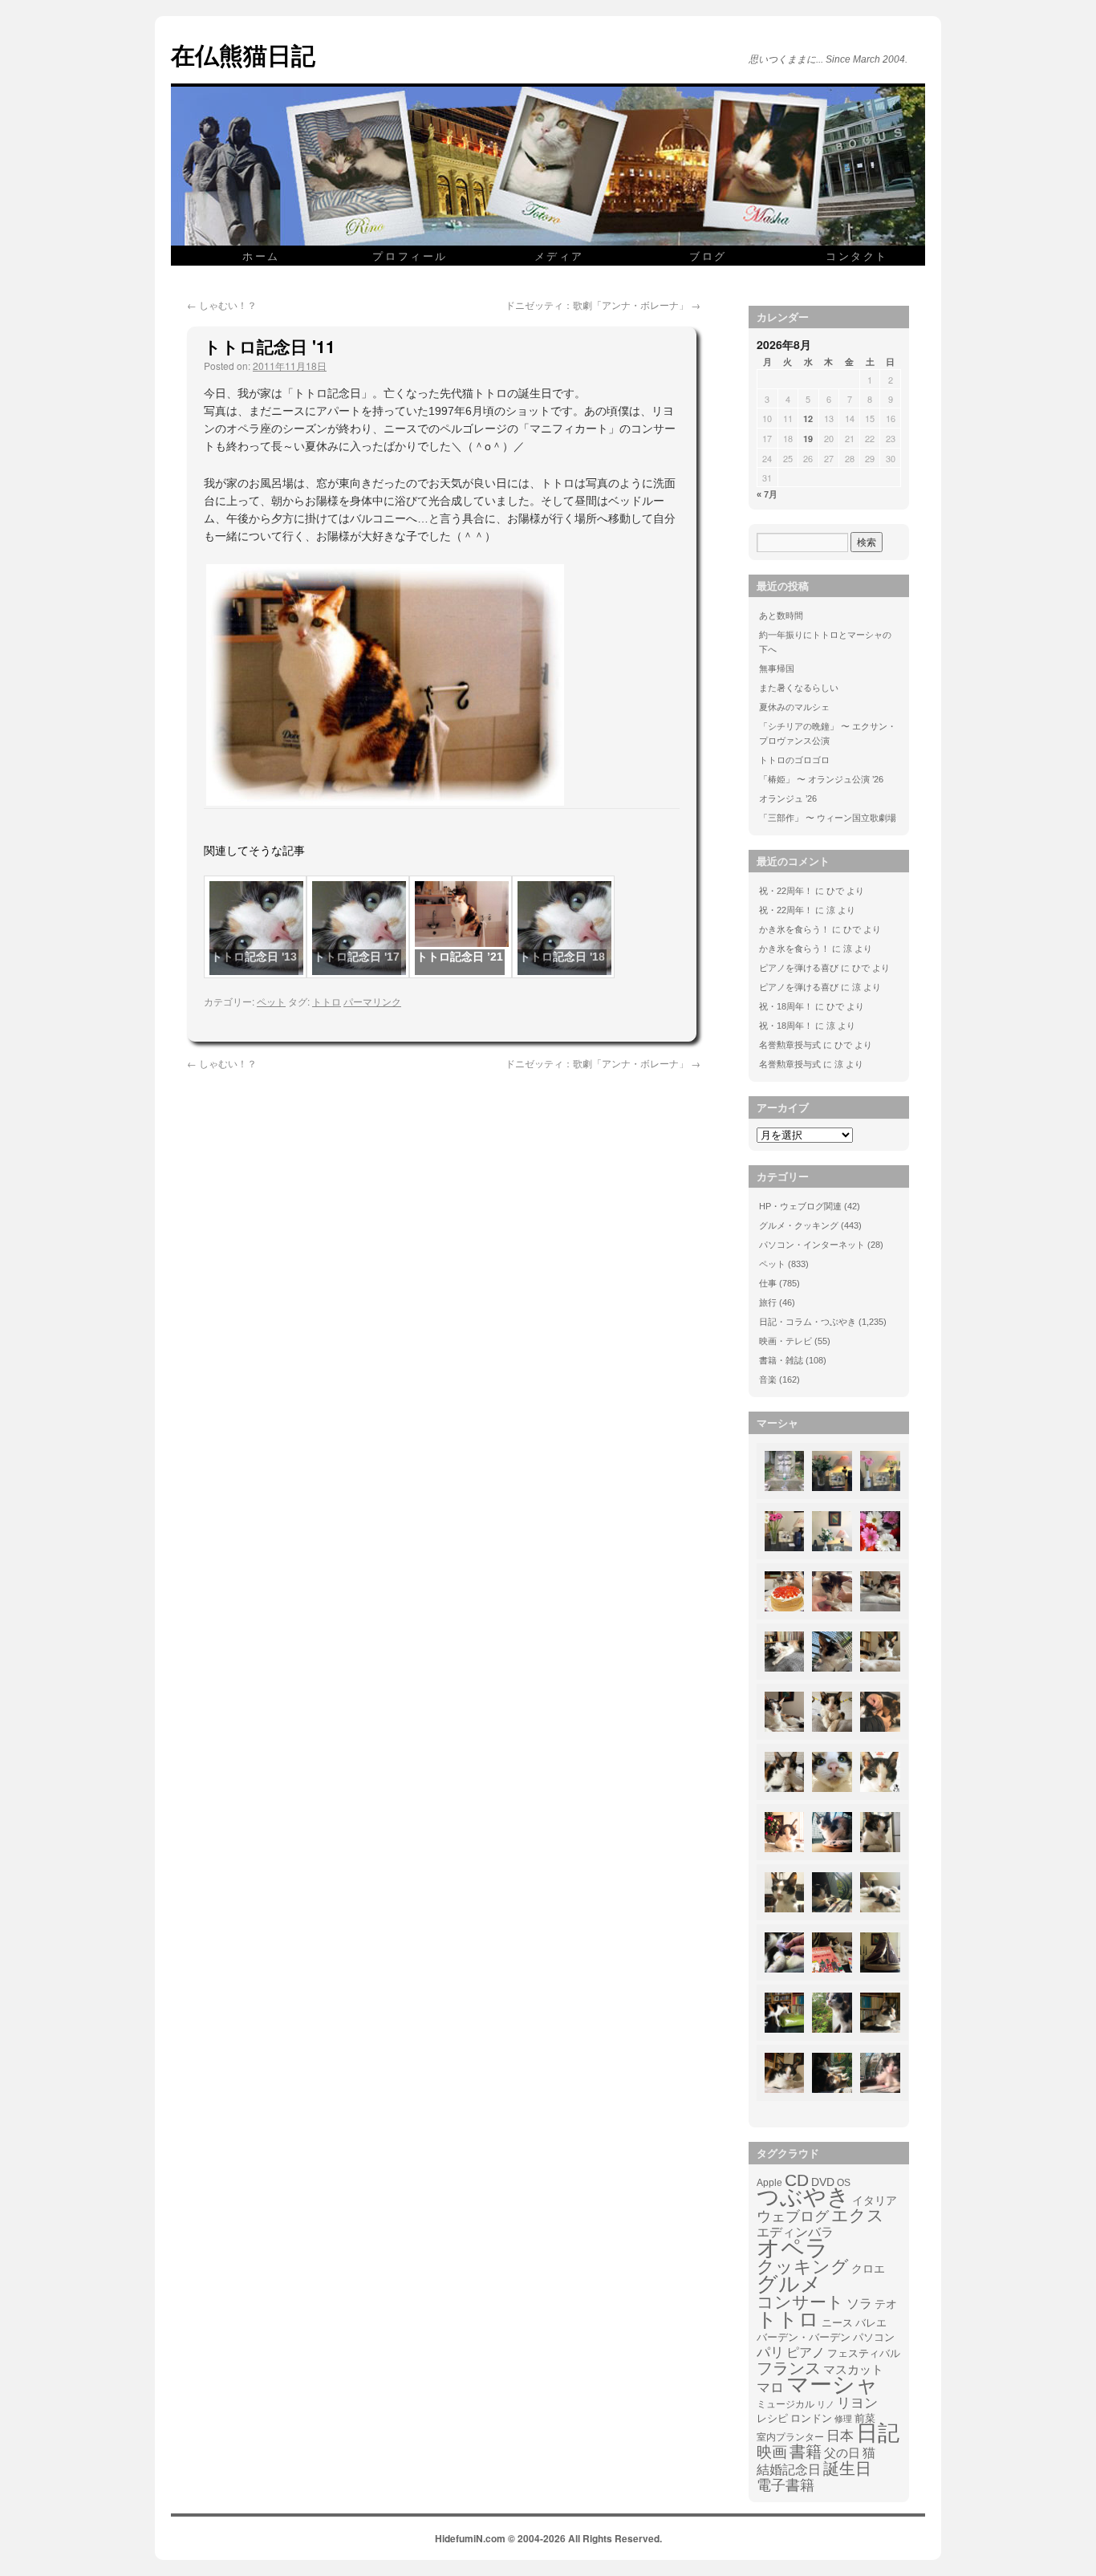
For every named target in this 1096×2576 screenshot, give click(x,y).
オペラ (793, 2248)
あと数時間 (781, 616)
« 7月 (767, 494)
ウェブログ (793, 2216)
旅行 (768, 1302)
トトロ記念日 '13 (254, 957)
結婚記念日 (789, 2470)
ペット (271, 1001)
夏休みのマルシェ (794, 707)
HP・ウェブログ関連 (800, 1206)
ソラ (859, 2304)
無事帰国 (777, 668)
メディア (559, 256)
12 (808, 418)
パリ (770, 2353)
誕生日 (847, 2468)
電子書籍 (785, 2485)
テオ (886, 2304)
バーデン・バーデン (804, 2337)
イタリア (875, 2200)
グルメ (789, 2284)
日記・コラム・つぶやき (808, 1322)
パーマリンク (372, 1001)
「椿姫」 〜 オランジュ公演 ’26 (821, 779)
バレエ (871, 2323)
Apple (769, 2182)
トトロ (327, 1001)
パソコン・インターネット (812, 1245)
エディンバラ (795, 2232)
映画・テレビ (785, 1341)
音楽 (768, 1379)
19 (808, 439)
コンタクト (857, 256)
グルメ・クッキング (799, 1225)
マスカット (853, 2369)
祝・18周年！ (786, 1006)
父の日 (842, 2453)
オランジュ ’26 (788, 798)
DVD (823, 2182)
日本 (840, 2436)
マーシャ (832, 2385)
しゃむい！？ (222, 305)
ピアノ (806, 2352)
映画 (772, 2452)
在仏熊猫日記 (243, 54)
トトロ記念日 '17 (357, 957)
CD (797, 2180)
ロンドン (811, 2419)
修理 (843, 2419)
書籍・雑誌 (781, 1360)
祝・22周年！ (786, 891)
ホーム (261, 256)
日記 (878, 2433)
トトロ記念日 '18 (562, 957)
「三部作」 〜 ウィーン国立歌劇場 (828, 818)
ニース (837, 2323)
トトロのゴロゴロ (794, 760)
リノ (826, 2404)
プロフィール (410, 256)
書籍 (806, 2452)
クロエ (868, 2269)
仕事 (768, 1283)
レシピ (772, 2418)
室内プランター (790, 2437)
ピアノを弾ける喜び (799, 968)
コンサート (800, 2302)
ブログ (708, 256)
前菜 (865, 2418)
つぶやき (803, 2197)
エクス (858, 2216)
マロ (770, 2388)
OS (844, 2182)
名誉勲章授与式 (790, 1045)
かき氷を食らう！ (794, 929)
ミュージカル (785, 2404)
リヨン (857, 2403)
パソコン (874, 2337)
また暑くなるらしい (799, 688)
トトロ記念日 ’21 (460, 957)
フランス (789, 2368)
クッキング (803, 2267)
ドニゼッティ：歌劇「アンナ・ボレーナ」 (603, 305)
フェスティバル (864, 2354)
